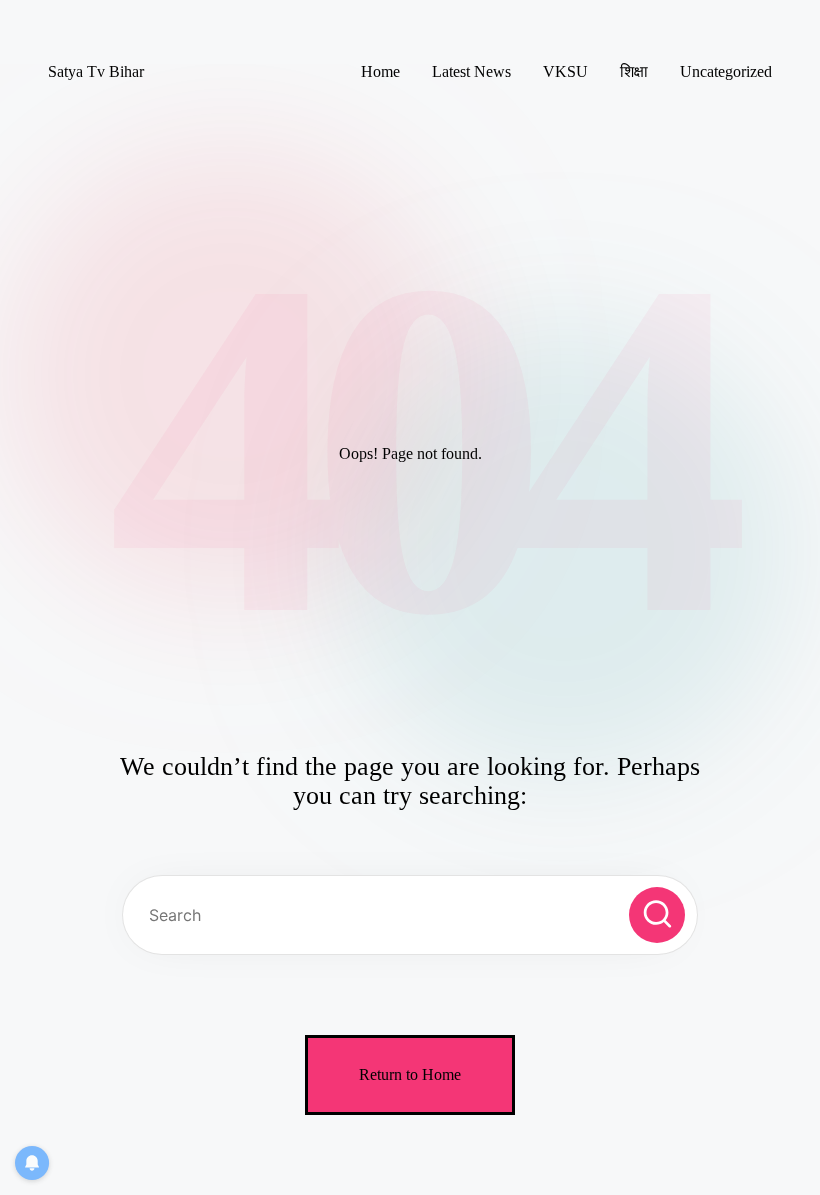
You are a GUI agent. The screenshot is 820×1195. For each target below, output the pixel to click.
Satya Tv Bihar (96, 71)
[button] (657, 915)
